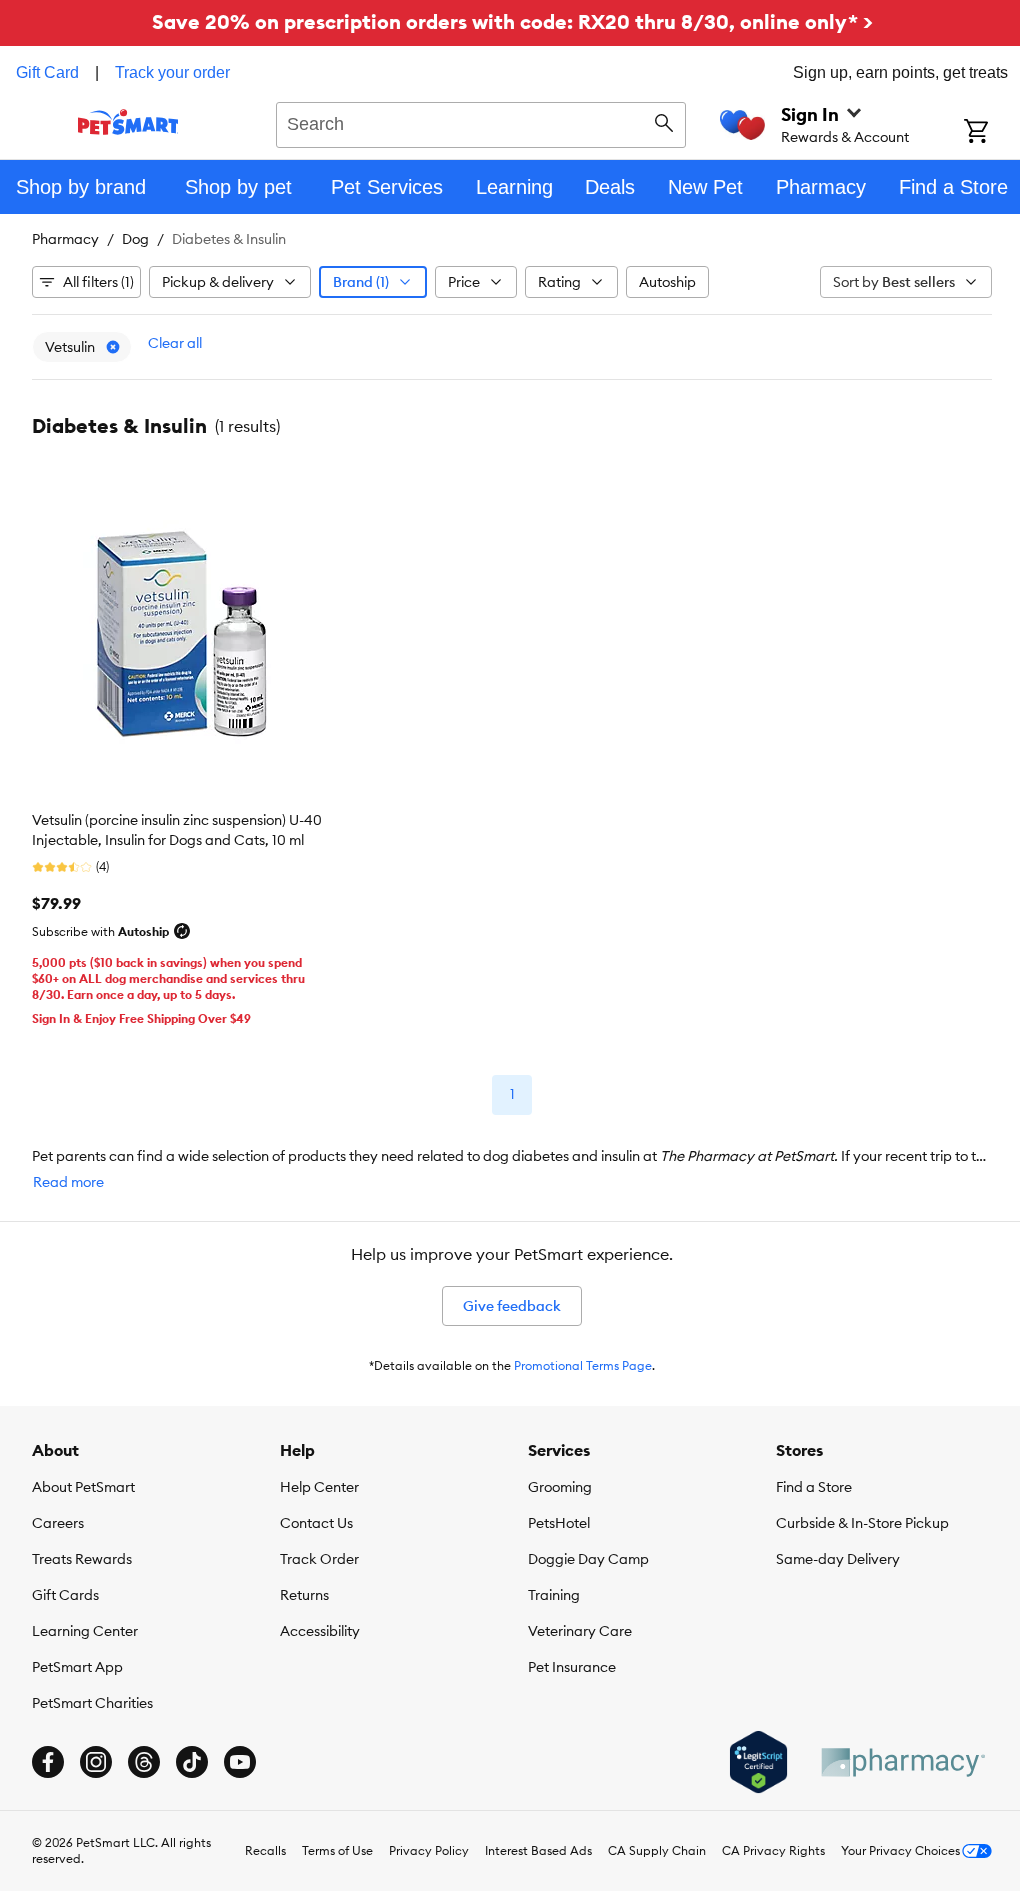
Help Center (315, 1482)
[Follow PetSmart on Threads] (144, 1757)
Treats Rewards (82, 1554)
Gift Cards (65, 1590)
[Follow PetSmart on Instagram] (96, 1757)
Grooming (553, 1482)
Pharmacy (65, 239)
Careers (58, 1518)
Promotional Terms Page (576, 1360)
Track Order (315, 1554)
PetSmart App (77, 1662)
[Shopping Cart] (979, 133)
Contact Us (312, 1518)
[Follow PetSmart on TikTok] (192, 1757)
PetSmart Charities (92, 1698)
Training (547, 1590)
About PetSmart (83, 1482)
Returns (300, 1590)
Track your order (172, 72)
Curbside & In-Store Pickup (851, 1518)
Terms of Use (322, 1845)
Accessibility (316, 1626)
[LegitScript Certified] (743, 1757)
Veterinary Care (573, 1626)
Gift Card (47, 72)
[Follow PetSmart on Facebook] (48, 1757)
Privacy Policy (414, 1845)
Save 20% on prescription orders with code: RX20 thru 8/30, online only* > (504, 21)
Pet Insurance (565, 1662)
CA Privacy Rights (758, 1845)
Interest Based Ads (523, 1845)
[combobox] (474, 122)
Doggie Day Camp (581, 1554)
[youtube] (240, 1757)
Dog (135, 239)
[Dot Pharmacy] (887, 1757)
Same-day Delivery (827, 1554)
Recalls (250, 1845)
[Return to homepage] (126, 122)
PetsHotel (552, 1518)
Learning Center (85, 1626)
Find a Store (803, 1482)
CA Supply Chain (642, 1845)
